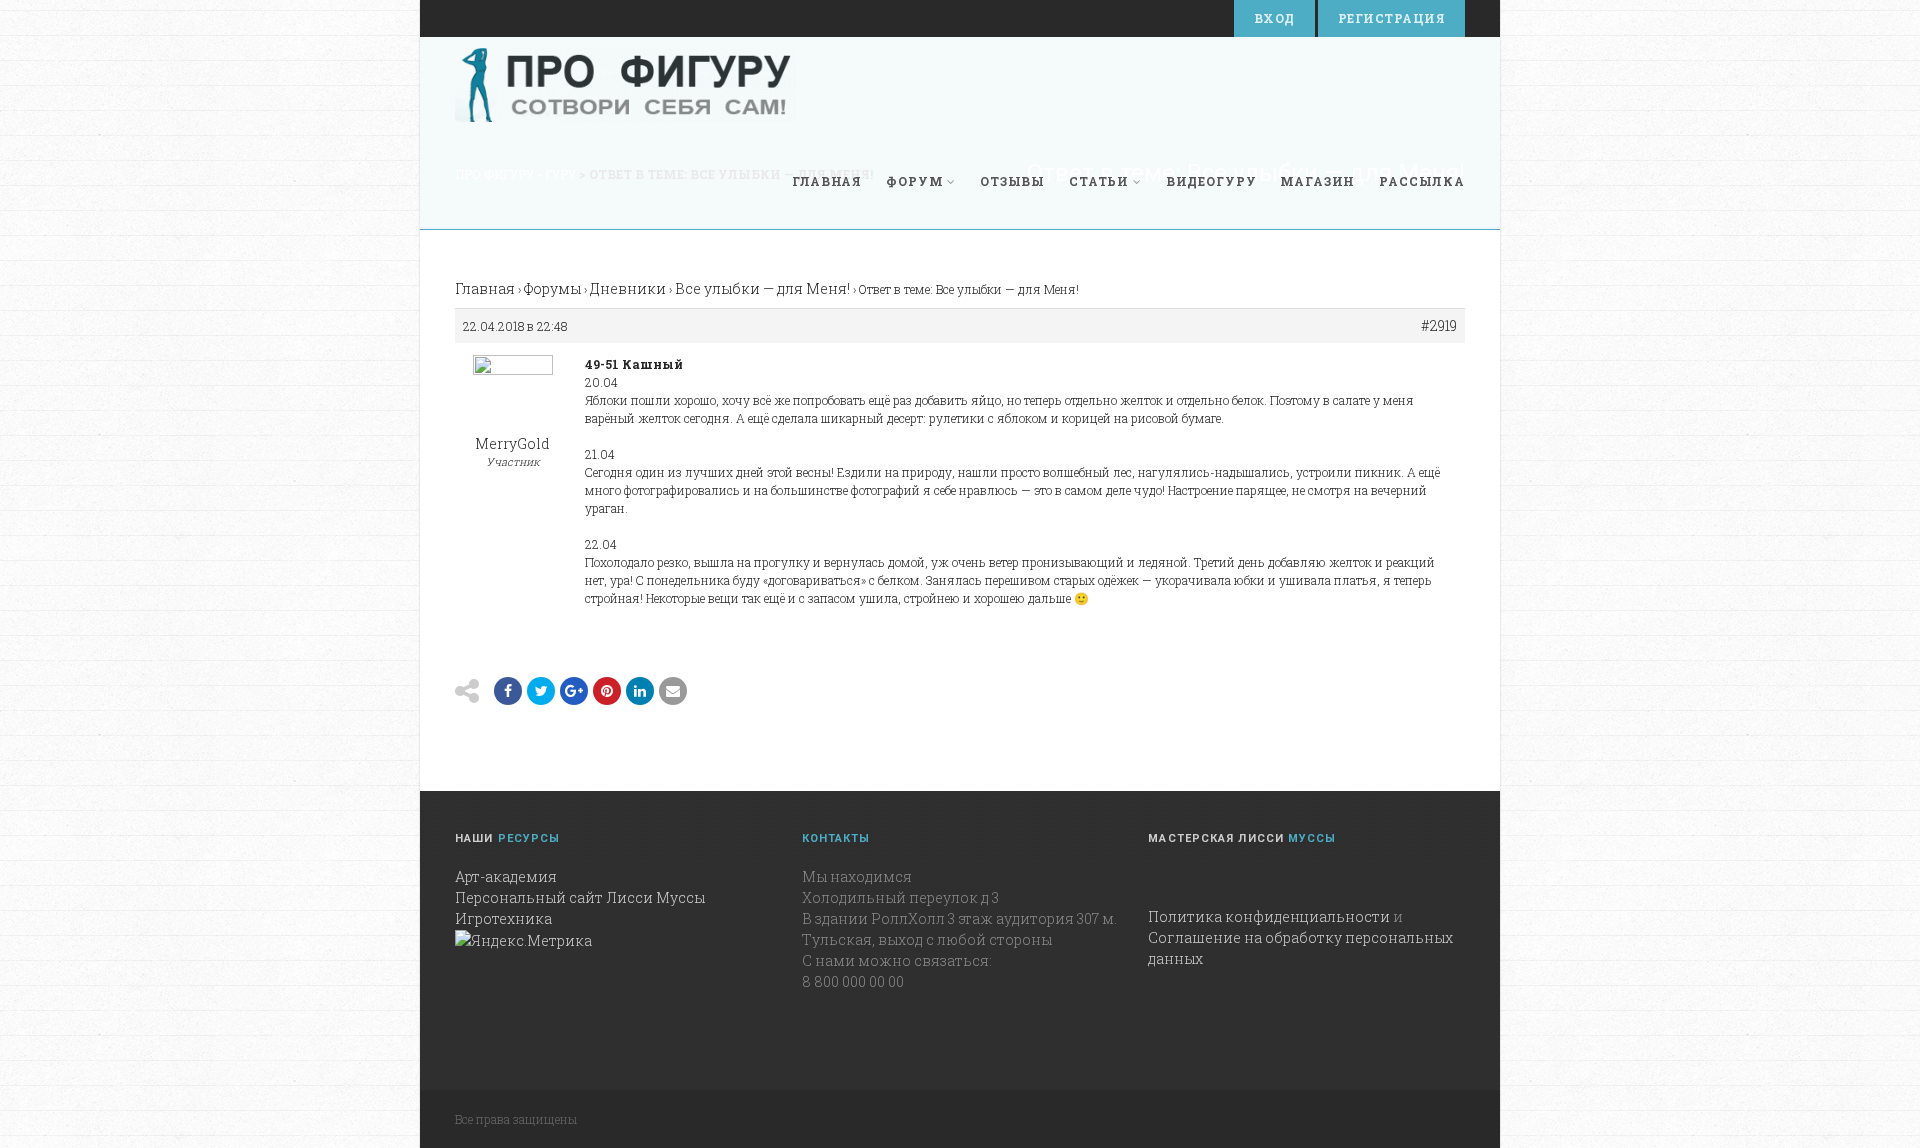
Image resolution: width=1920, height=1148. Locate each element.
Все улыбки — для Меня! (762, 288)
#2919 (1439, 326)
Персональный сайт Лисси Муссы (580, 897)
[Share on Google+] (574, 691)
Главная (827, 181)
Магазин (1317, 181)
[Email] (640, 691)
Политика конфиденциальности (1269, 916)
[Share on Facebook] (508, 691)
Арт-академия (506, 876)
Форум (914, 181)
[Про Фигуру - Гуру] (625, 85)
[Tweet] (541, 691)
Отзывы (1012, 181)
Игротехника (503, 918)
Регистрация (1391, 18)
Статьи (1099, 181)
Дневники (628, 288)
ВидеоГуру (1211, 181)
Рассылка (1422, 181)
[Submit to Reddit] (607, 691)
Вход (1274, 18)
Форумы (552, 288)
